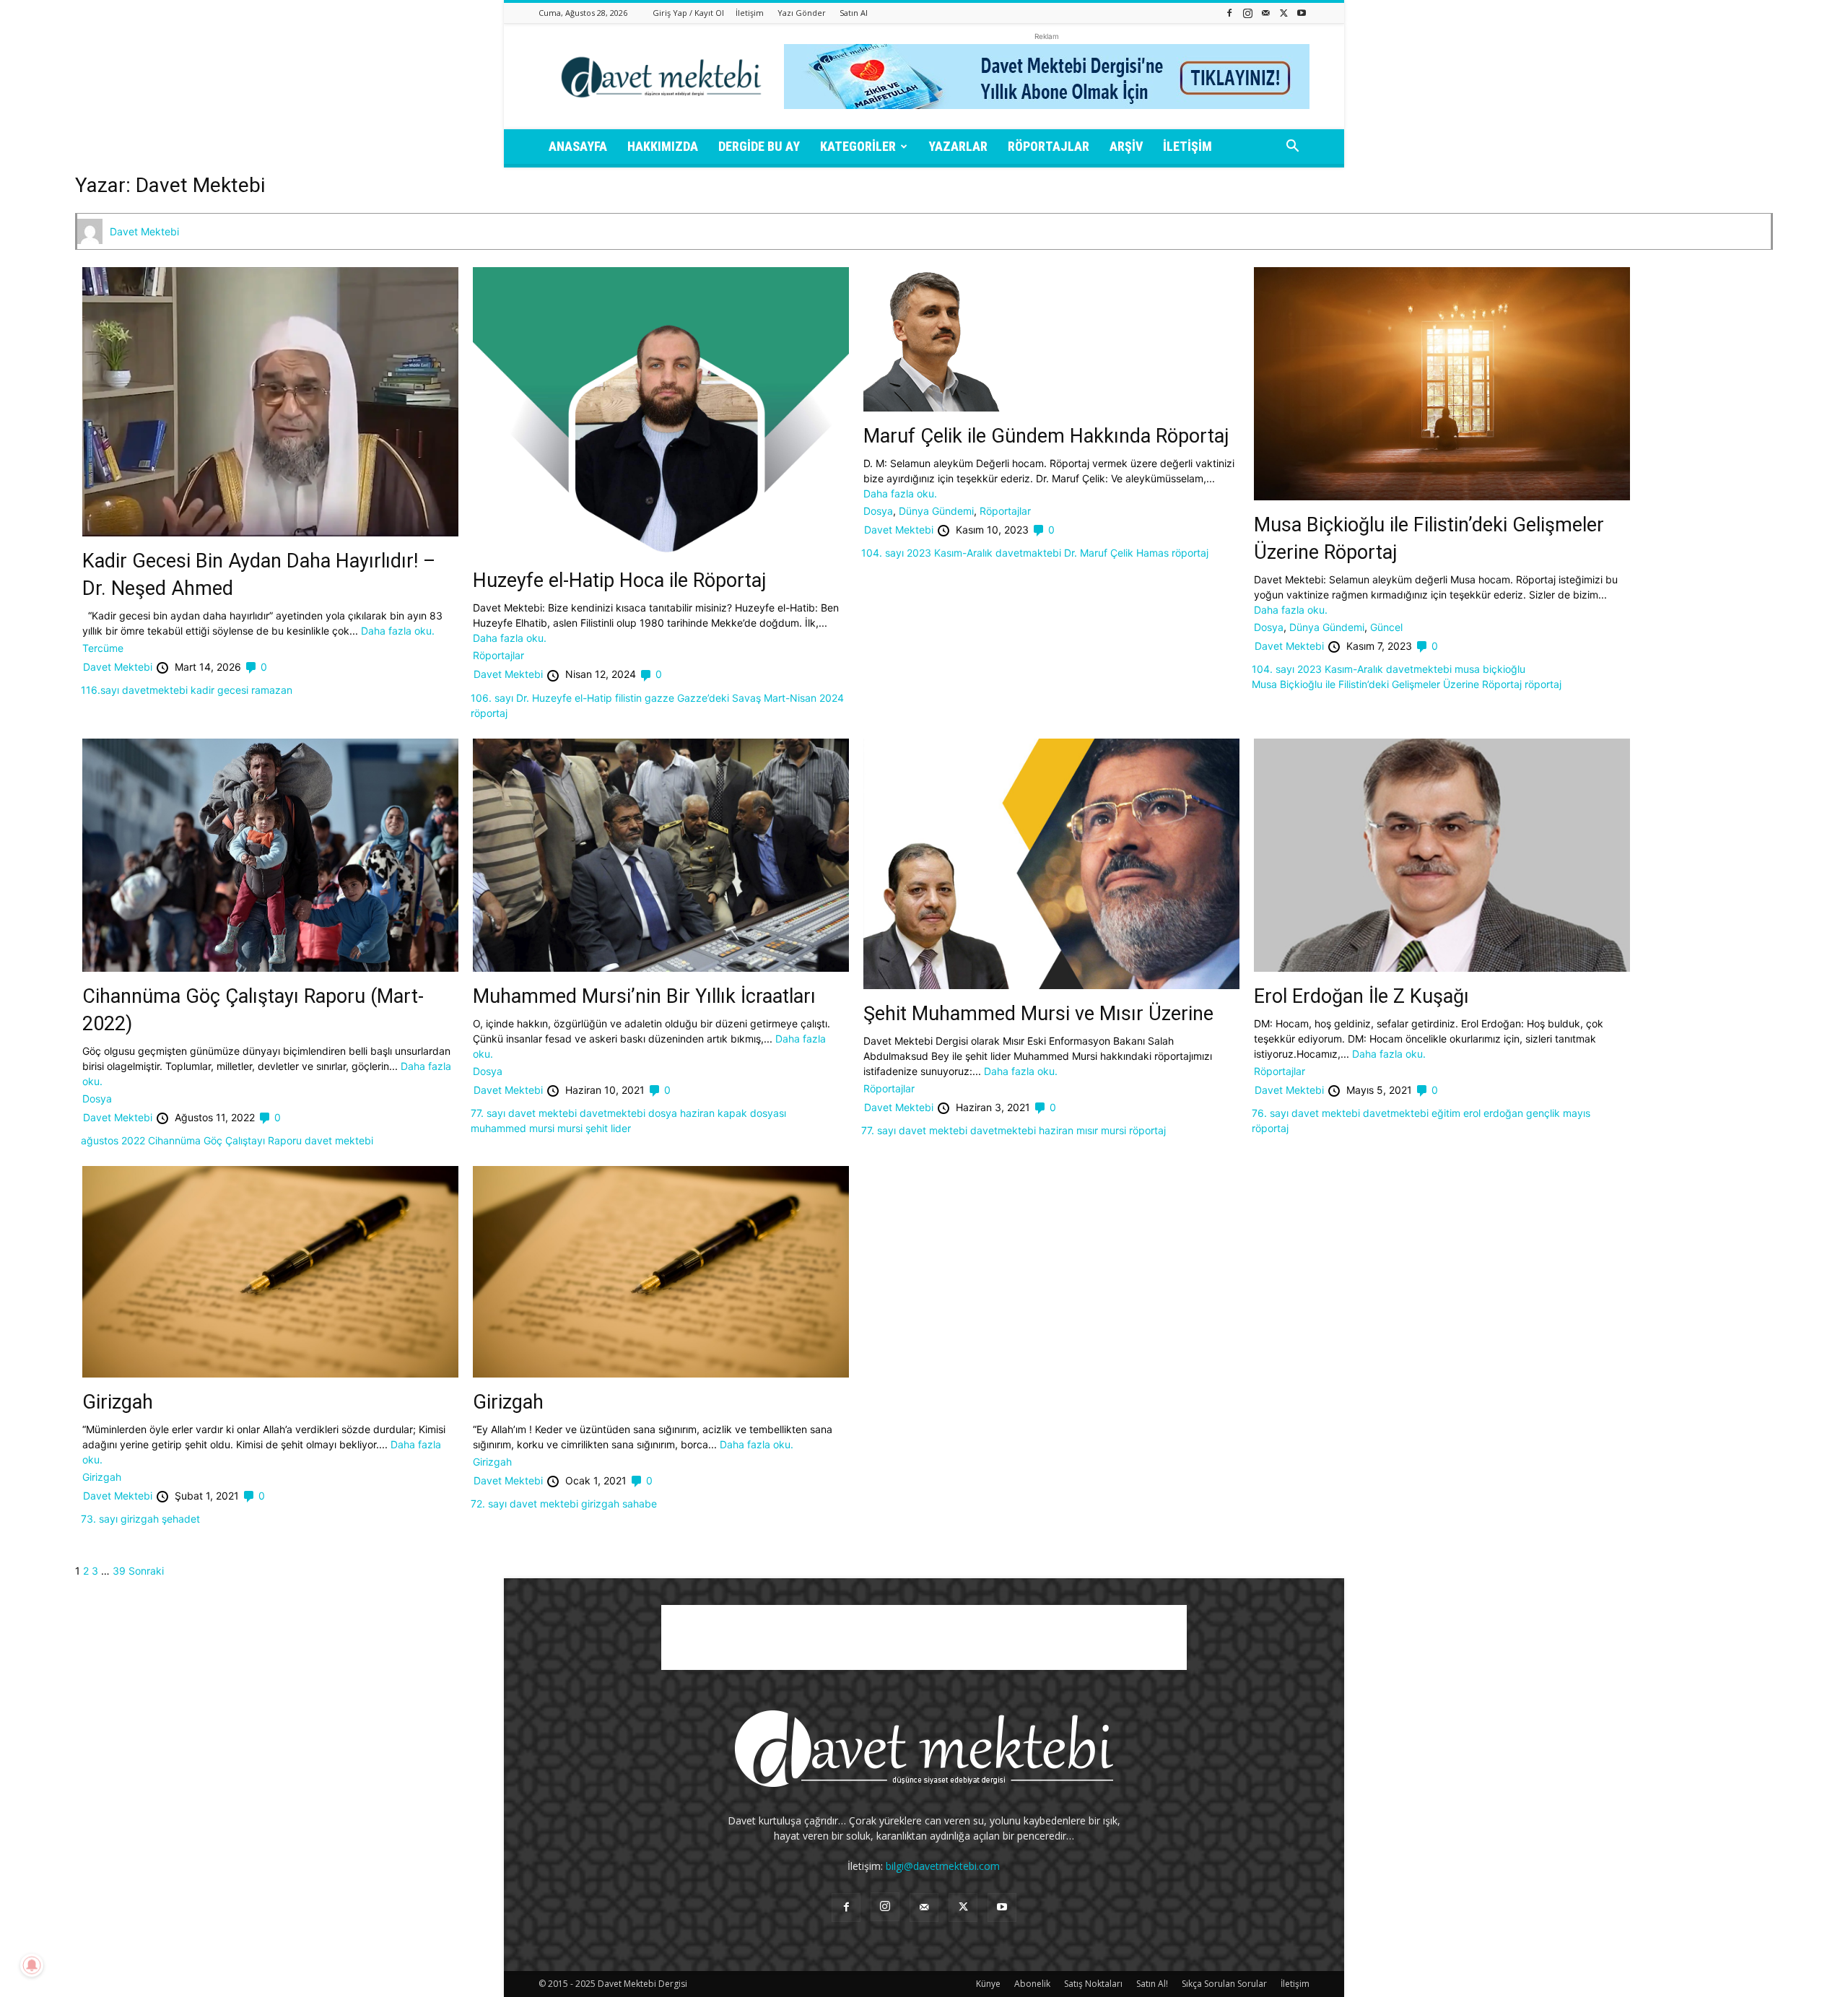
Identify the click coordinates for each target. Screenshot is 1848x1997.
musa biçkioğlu (1490, 669)
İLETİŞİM (1187, 146)
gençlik (1543, 1113)
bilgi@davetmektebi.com (943, 1866)
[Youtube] (1302, 13)
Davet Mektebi (144, 231)
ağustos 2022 (113, 1140)
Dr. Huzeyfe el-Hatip (564, 698)
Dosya (878, 511)
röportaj (489, 713)
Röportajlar (498, 655)
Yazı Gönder (802, 13)
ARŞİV (1126, 146)
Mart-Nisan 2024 (804, 698)
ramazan (272, 690)
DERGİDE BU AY (759, 146)
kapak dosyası (752, 1113)
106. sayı (492, 698)
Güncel (1386, 627)
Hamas (1152, 553)
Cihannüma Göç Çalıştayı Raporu (225, 1140)
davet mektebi (339, 1140)
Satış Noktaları (1093, 1984)
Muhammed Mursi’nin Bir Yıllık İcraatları (644, 996)
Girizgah (118, 1402)
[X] (1283, 13)
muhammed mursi (513, 1128)
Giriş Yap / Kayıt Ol (688, 13)
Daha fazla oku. (398, 631)
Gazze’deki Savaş (719, 698)
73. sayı (99, 1519)
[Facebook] (1229, 13)
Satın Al (854, 13)
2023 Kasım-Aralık (950, 553)
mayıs (1577, 1113)
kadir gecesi (219, 690)
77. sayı (488, 1113)
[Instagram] (1247, 13)
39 (119, 1571)
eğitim (1446, 1113)
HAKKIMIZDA (663, 146)
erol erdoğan (1493, 1113)
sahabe (640, 1504)
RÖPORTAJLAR (1049, 146)
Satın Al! (1152, 1984)
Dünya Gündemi (936, 511)
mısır (1087, 1130)
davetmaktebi (1028, 553)
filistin (628, 698)
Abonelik (1032, 1984)
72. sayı (489, 1504)
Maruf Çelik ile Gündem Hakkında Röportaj (1046, 436)
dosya (663, 1113)
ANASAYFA (578, 146)
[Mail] (1265, 13)
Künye (988, 1984)
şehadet (181, 1519)
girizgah (140, 1519)
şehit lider (608, 1128)
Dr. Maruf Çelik (1099, 553)
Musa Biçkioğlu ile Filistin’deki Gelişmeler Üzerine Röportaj (1387, 684)
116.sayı (100, 690)
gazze (659, 698)
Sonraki (146, 1571)
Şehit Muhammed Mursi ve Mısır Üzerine (1038, 1014)
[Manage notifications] (32, 1965)
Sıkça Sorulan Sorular (1224, 1984)
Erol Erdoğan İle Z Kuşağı (1361, 996)
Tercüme (103, 648)
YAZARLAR (958, 146)
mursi (570, 1128)
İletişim (750, 13)
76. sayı (1270, 1113)
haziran (697, 1113)
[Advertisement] (924, 1637)
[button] (1292, 148)
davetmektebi (155, 690)
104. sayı (882, 553)
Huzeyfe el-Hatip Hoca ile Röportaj (620, 580)
